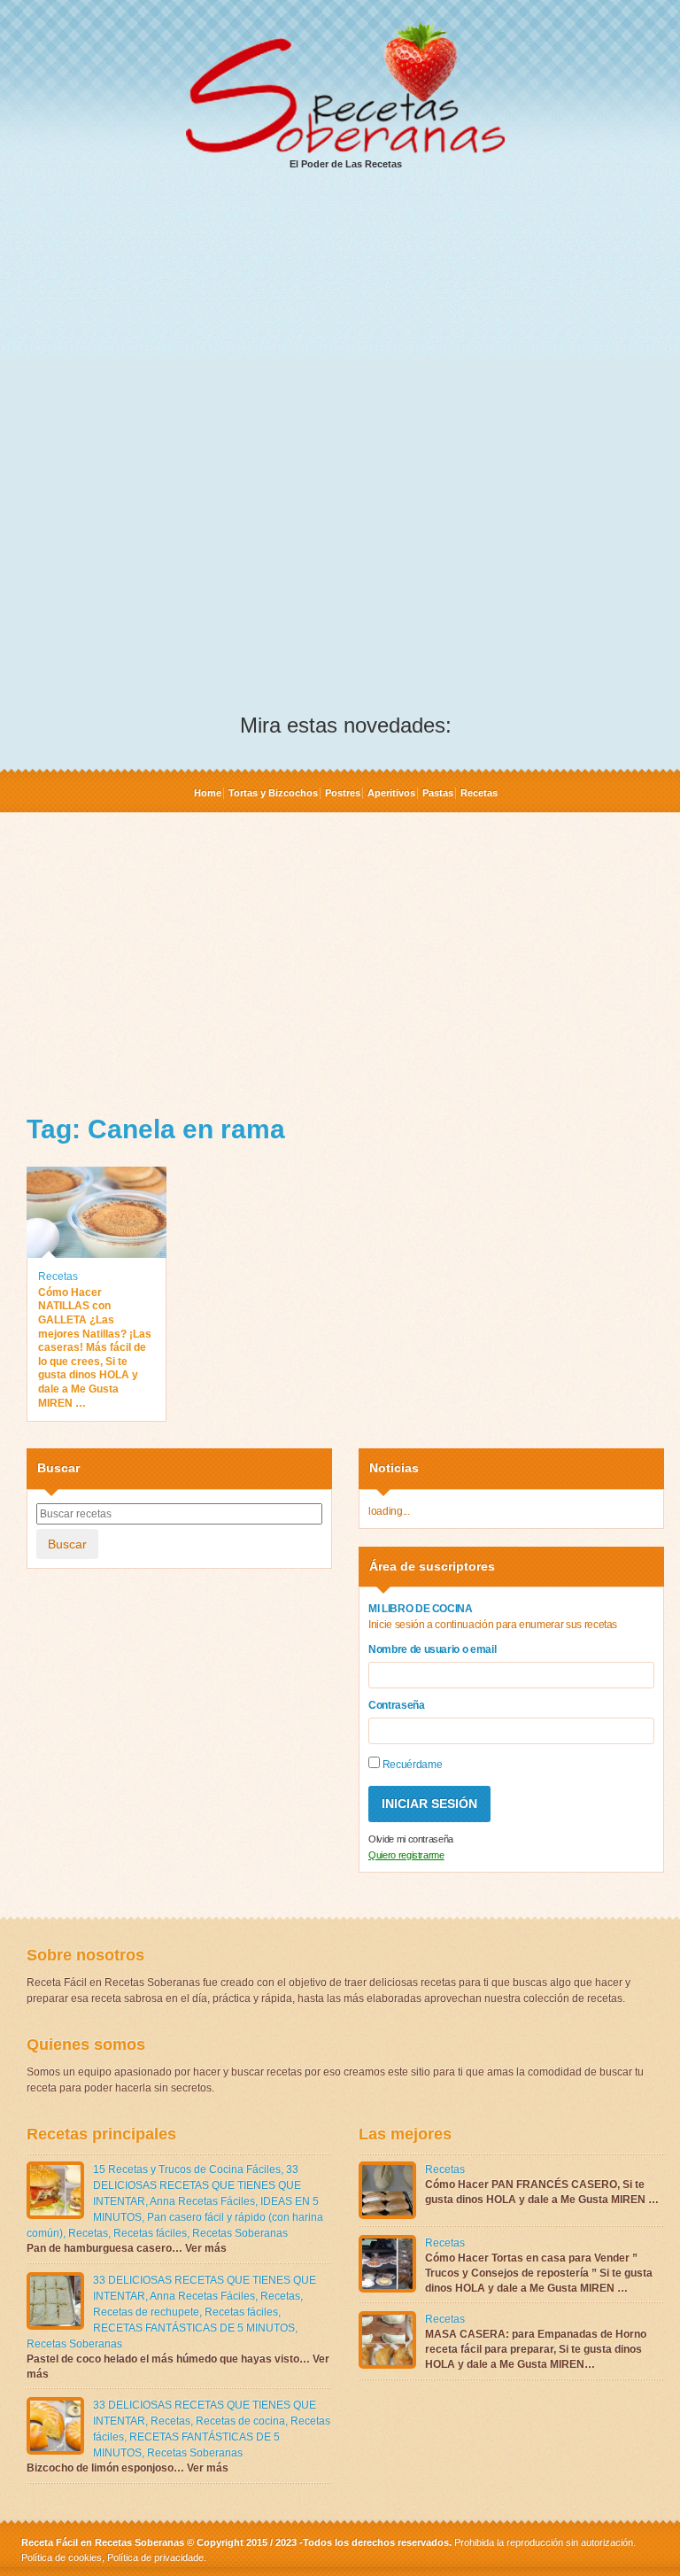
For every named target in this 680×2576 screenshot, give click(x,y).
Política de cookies (62, 2557)
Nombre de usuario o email (432, 1649)
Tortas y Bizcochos (273, 793)
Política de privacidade (154, 2557)
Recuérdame (411, 1765)
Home (208, 793)
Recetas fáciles (150, 2233)
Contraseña (397, 1705)
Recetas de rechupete (146, 2312)
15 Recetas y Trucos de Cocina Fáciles (187, 2169)
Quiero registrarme (406, 1855)
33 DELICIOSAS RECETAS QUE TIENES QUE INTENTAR (197, 2185)
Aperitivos (391, 793)
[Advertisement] (345, 320)
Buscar (67, 1544)
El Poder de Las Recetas (346, 164)
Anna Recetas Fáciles (202, 2201)
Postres (343, 793)
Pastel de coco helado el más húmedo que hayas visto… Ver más (178, 2367)
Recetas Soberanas (240, 2233)
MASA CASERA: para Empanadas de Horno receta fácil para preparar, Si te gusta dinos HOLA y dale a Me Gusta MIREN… (536, 2349)
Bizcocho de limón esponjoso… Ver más (127, 2468)
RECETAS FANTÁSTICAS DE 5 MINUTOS (194, 2328)
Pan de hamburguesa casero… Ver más (127, 2248)
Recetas (479, 793)
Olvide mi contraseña (411, 1839)
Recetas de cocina (240, 2421)
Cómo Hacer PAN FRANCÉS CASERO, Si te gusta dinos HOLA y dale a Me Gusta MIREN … (542, 2192)
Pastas (438, 793)
